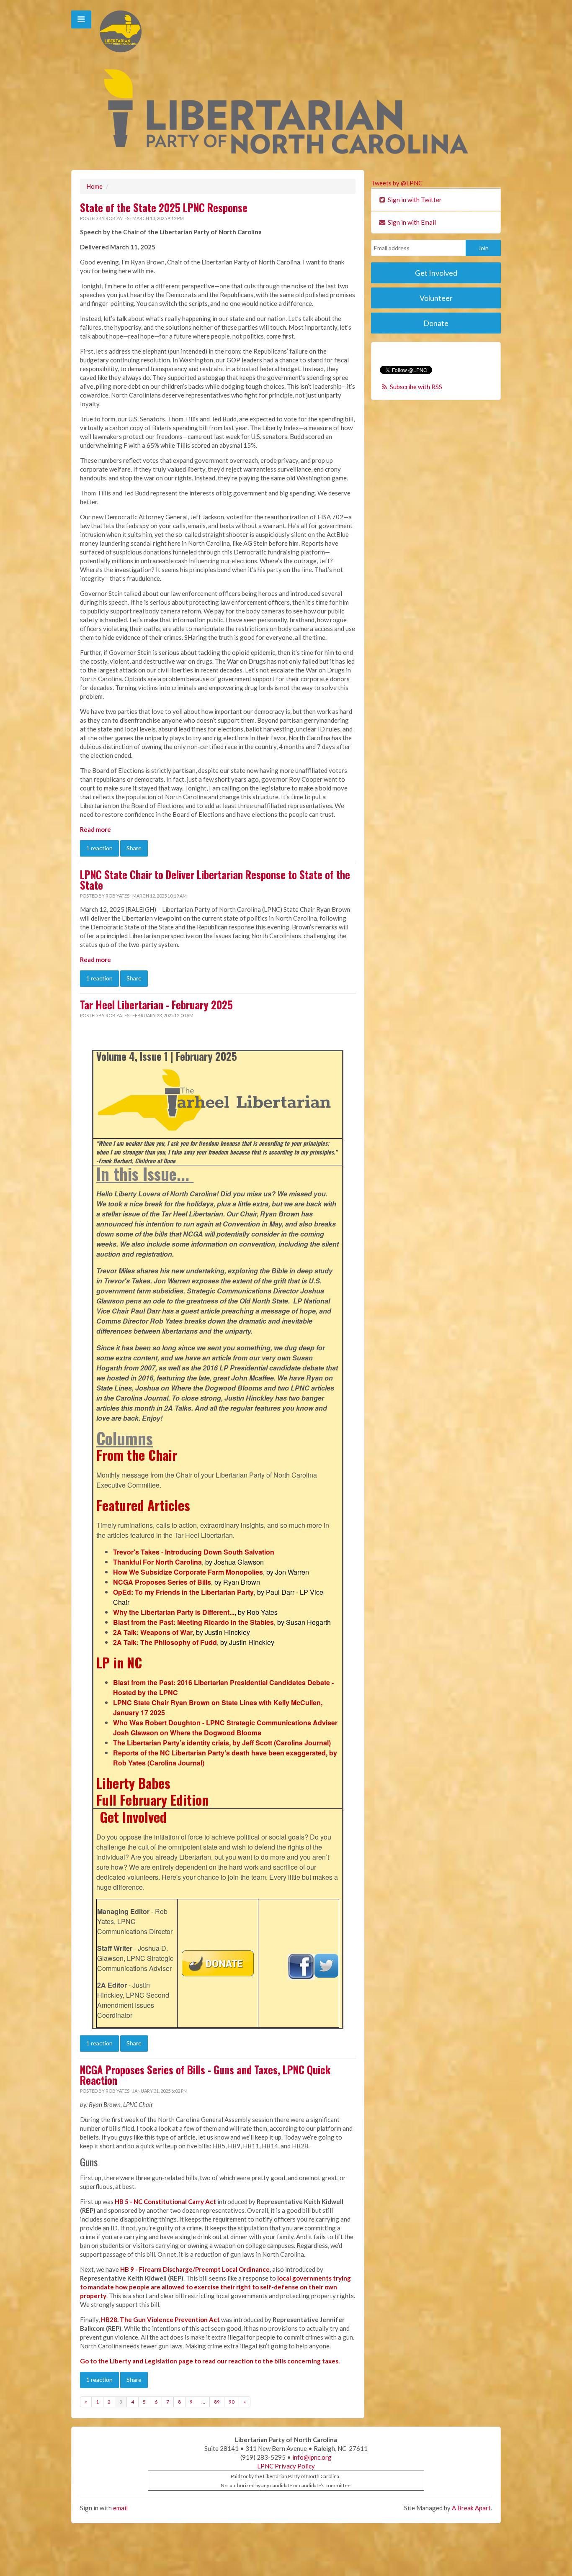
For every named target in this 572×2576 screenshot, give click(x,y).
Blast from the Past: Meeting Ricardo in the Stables (193, 1622)
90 (232, 2402)
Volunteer (436, 298)
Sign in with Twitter (414, 200)
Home (94, 186)
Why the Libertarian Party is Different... (174, 1612)
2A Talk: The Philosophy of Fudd (165, 1642)
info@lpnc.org (312, 2457)
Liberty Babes (133, 1783)
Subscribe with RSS (416, 387)
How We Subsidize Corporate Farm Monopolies (188, 1572)
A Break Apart (471, 2508)
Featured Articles (143, 1505)
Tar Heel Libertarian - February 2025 (156, 1005)
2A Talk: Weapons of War (153, 1632)
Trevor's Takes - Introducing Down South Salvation (194, 1552)
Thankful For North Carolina (157, 1562)
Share (134, 848)
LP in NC (119, 1662)
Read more (95, 829)
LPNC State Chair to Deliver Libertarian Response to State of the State (215, 880)
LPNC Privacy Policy (286, 2466)
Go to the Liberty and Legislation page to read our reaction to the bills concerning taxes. (210, 2361)
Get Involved (133, 1817)
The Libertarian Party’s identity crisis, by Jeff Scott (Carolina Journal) (222, 1743)
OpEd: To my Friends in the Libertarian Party (183, 1592)
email (120, 2508)
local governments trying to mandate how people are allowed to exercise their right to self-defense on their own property (215, 2287)
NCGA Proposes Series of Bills (162, 1582)
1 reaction (99, 848)
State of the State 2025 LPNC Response (164, 208)
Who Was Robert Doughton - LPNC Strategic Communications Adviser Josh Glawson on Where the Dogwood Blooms (225, 1728)
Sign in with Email (411, 222)
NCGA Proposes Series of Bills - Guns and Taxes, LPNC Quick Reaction (205, 2075)
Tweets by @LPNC (397, 183)
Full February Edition (152, 1800)
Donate (436, 323)
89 (217, 2402)
